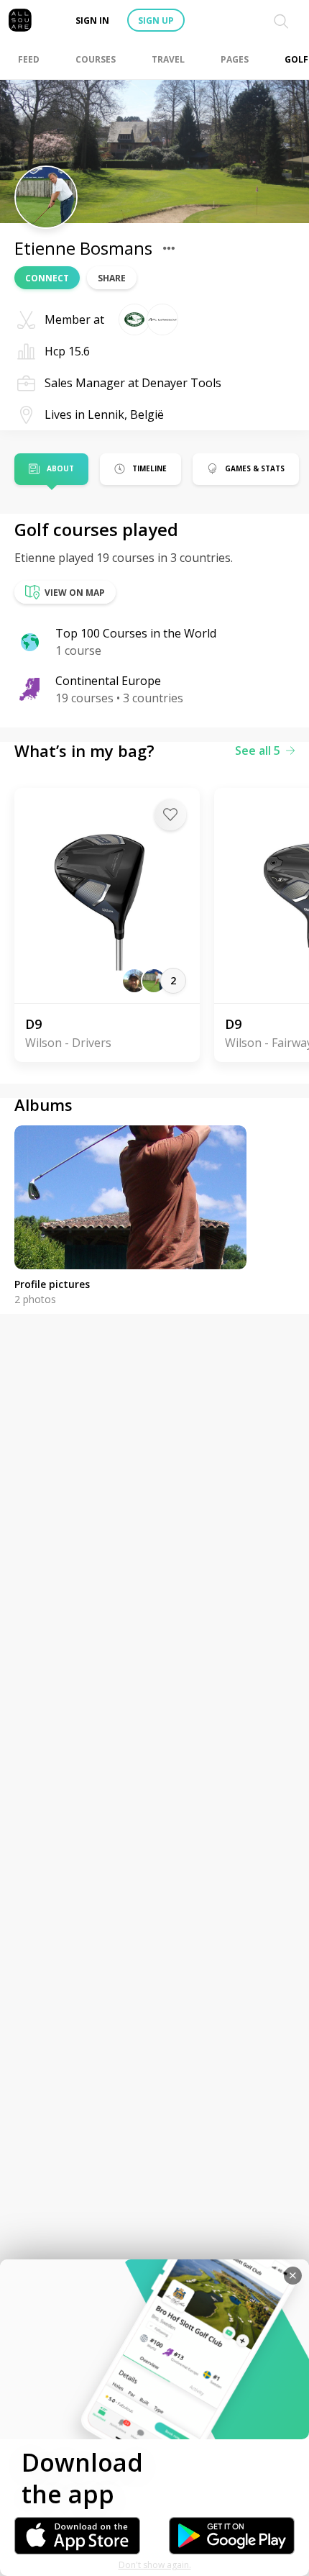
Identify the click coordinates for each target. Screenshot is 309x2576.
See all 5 (258, 750)
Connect (47, 278)
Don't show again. (155, 2565)
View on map (75, 593)
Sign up (156, 21)
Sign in (92, 21)
